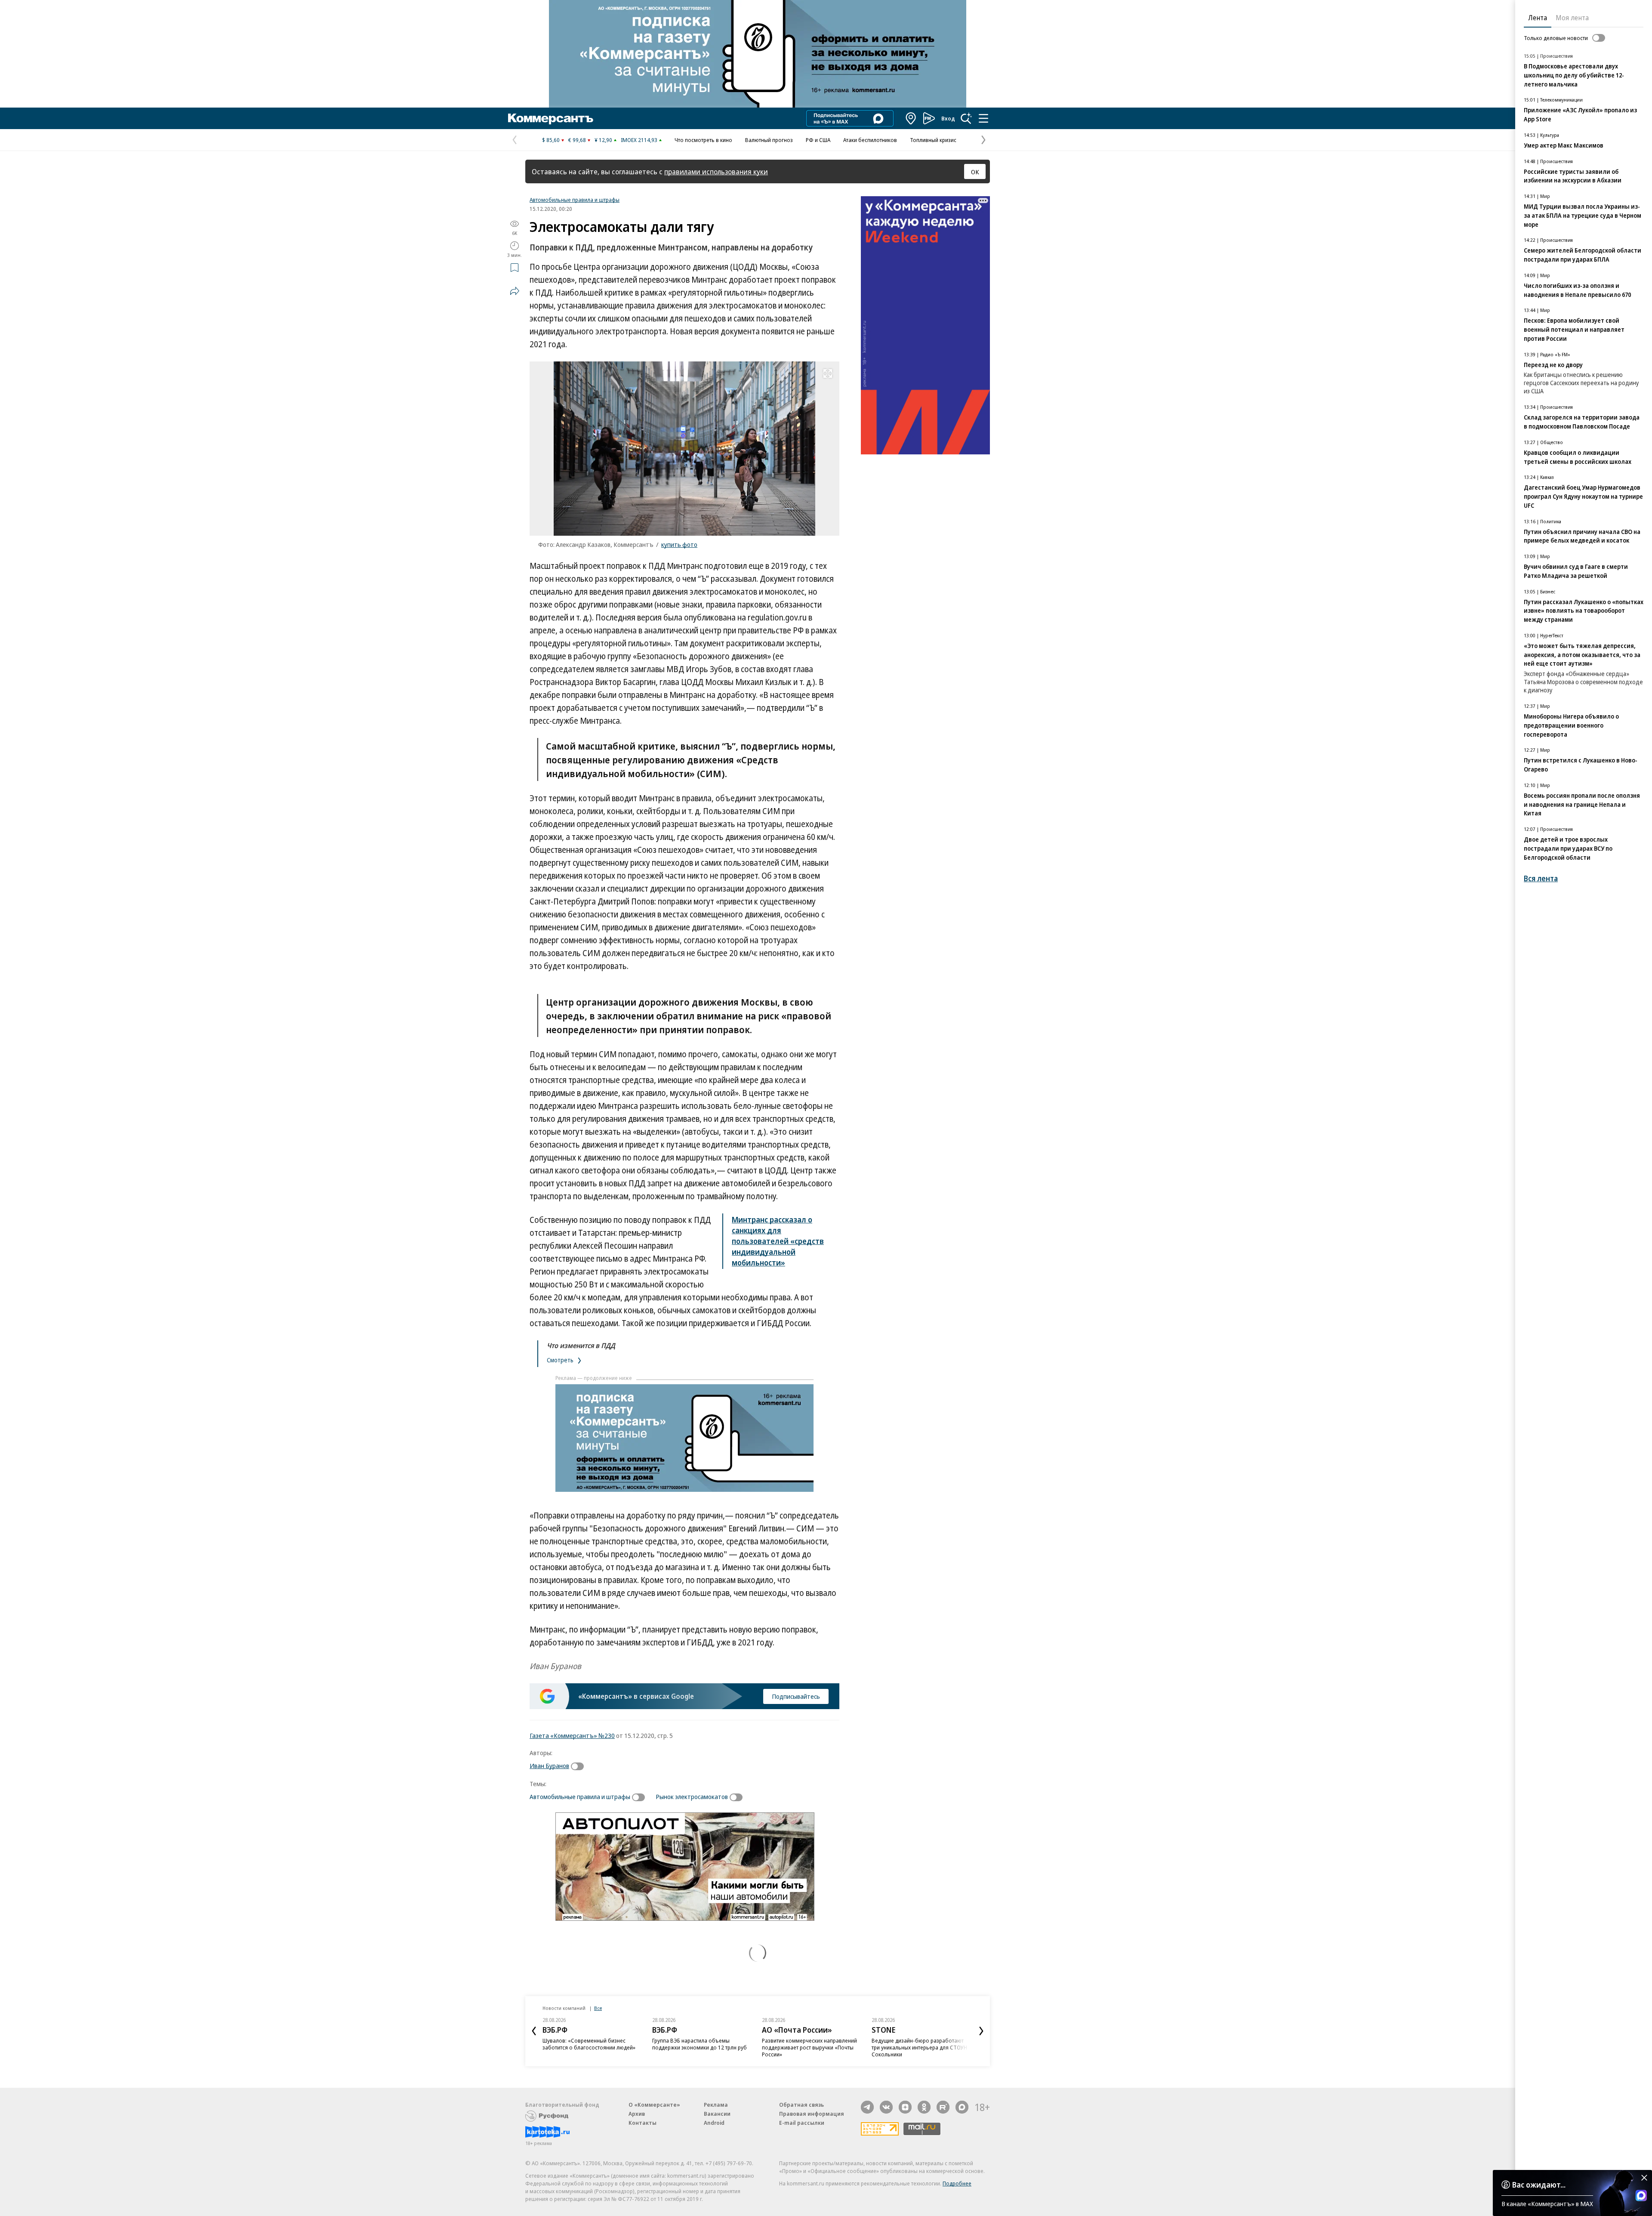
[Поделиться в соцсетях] (515, 291)
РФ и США (818, 140)
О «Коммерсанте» (654, 2105)
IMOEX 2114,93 (639, 140)
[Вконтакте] (886, 2107)
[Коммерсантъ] (551, 118)
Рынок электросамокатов (692, 1796)
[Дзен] (905, 2107)
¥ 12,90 (603, 140)
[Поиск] (966, 118)
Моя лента (1572, 18)
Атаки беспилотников (870, 140)
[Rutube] (943, 2107)
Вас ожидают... (1539, 2185)
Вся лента (1541, 878)
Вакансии (717, 2114)
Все (598, 2008)
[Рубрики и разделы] (983, 118)
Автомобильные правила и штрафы (575, 200)
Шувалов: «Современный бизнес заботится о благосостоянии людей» (589, 2044)
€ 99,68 (577, 140)
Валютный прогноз (769, 140)
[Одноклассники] (924, 2107)
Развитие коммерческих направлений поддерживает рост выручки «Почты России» (809, 2047)
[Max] (962, 2107)
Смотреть (561, 1360)
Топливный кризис (933, 140)
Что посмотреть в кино (703, 140)
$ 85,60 (551, 140)
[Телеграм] (867, 2107)
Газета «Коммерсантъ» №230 (572, 1735)
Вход (948, 118)
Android (714, 2123)
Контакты (643, 2123)
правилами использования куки (716, 171)
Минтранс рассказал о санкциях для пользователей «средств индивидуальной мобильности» (778, 1241)
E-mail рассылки (802, 2123)
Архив (637, 2114)
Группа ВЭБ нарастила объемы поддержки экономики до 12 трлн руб (700, 2044)
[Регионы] (911, 118)
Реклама (716, 2105)
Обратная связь (801, 2105)
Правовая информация (812, 2114)
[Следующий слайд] (981, 2031)
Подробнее (957, 2183)
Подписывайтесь (796, 1696)
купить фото (679, 544)
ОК (975, 172)
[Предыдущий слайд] (534, 2031)
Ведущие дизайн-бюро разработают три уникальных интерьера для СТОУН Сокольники (919, 2047)
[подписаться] (579, 1766)
